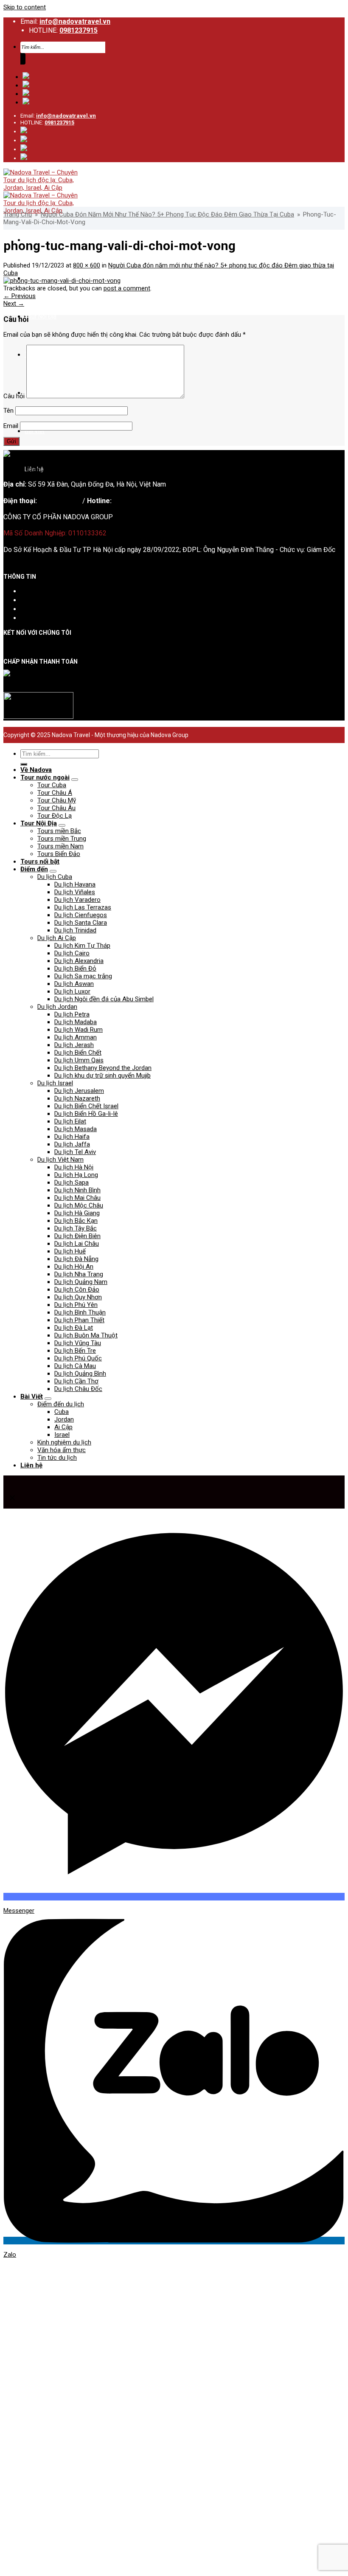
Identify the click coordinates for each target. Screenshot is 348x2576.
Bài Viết (35, 431)
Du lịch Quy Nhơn (78, 1297)
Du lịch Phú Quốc (78, 1358)
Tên (8, 411)
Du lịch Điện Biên (77, 1236)
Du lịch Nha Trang (79, 1274)
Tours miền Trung (62, 839)
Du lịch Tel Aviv (75, 1152)
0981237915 (79, 30)
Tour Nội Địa (41, 316)
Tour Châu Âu (56, 808)
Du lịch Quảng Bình (80, 1374)
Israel (62, 1435)
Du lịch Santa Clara (81, 923)
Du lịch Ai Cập (57, 938)
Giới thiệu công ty (46, 591)
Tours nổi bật (40, 861)
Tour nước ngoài (45, 777)
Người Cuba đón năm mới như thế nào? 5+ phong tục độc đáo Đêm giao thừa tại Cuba (167, 214)
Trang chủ (18, 214)
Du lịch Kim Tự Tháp (82, 946)
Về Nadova (36, 770)
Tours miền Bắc (59, 831)
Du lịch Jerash (74, 1045)
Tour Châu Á (55, 793)
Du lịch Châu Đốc (78, 1389)
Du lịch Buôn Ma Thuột (86, 1335)
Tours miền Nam (60, 846)
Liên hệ (31, 618)
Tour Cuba (52, 785)
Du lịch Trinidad (75, 930)
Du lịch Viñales (75, 892)
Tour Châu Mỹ (57, 800)
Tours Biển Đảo (59, 854)
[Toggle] (75, 780)
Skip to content (25, 7)
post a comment (127, 288)
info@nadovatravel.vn (75, 21)
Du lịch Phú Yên (76, 1305)
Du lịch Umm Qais (79, 1060)
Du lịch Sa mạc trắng (83, 976)
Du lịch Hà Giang (77, 1213)
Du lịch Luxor (72, 991)
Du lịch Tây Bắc (76, 1228)
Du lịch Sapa (72, 1182)
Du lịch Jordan (57, 1007)
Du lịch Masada (76, 1129)
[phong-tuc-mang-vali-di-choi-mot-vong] (62, 281)
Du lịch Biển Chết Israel (86, 1106)
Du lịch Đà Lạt (74, 1328)
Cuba (62, 1412)
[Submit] (23, 59)
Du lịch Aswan (74, 984)
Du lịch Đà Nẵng (76, 1259)
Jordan (64, 1419)
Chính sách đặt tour (49, 600)
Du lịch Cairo (72, 953)
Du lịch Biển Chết (78, 1053)
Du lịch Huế (70, 1251)
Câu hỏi (14, 396)
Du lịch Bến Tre (75, 1351)
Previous (20, 296)
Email (11, 426)
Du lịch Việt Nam (60, 1160)
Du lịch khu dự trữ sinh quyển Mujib (102, 1075)
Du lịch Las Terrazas (83, 907)
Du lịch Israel (55, 1083)
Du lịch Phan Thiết (79, 1320)
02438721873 (60, 501)
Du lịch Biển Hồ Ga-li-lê (86, 1114)
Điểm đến (34, 869)
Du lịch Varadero (77, 900)
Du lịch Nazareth (77, 1098)
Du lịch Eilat (70, 1121)
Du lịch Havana (75, 884)
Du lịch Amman (76, 1037)
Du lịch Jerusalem (79, 1091)
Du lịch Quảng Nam (81, 1282)
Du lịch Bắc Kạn (76, 1221)
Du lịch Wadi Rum (79, 1030)
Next (14, 304)
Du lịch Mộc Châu (79, 1205)
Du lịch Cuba (55, 877)
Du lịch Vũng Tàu (78, 1343)
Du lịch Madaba (76, 1022)
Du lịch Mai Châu (77, 1198)
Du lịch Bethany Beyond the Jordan (103, 1068)
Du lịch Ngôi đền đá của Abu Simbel (104, 999)
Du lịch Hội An (74, 1267)
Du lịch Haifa (72, 1137)
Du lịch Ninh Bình (77, 1190)
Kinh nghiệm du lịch (64, 1442)
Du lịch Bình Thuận (80, 1312)
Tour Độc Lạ (55, 816)
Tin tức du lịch (57, 1458)
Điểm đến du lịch (61, 1404)
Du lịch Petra (72, 1014)
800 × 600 (87, 265)
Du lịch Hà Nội (74, 1167)
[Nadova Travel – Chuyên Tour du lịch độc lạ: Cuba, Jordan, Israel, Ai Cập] (44, 469)
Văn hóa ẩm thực (62, 1450)
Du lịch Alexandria (79, 961)
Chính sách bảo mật (49, 609)
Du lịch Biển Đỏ (75, 968)
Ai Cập (63, 1427)
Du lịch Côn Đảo (77, 1289)
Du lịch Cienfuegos (81, 915)
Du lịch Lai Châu (77, 1244)
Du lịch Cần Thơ (76, 1381)
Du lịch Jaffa (72, 1144)
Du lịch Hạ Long (76, 1175)
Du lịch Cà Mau (75, 1366)
